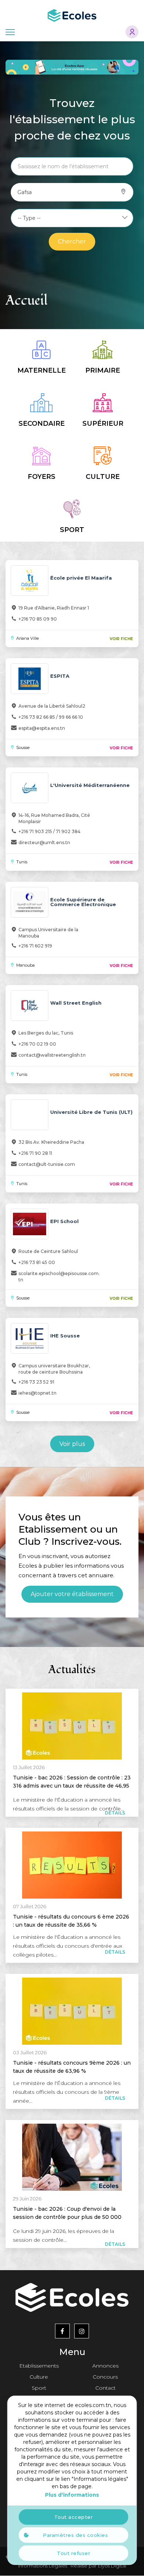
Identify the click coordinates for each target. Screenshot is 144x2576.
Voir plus (72, 1444)
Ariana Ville (28, 638)
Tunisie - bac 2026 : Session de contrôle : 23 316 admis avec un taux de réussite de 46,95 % (72, 1786)
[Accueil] (72, 15)
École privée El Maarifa (81, 578)
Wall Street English (76, 1003)
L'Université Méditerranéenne (90, 785)
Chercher (72, 241)
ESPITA (60, 676)
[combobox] (25, 192)
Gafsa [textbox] (25, 192)
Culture (39, 2377)
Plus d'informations (72, 2495)
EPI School (64, 1221)
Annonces (105, 2366)
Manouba (25, 965)
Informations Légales (43, 2566)
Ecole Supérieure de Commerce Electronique (83, 902)
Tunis (22, 862)
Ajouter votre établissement (72, 1594)
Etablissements (39, 2366)
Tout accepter (74, 2517)
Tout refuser (73, 2553)
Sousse (23, 747)
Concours (105, 2377)
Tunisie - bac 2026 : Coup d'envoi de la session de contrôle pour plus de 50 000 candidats (67, 2217)
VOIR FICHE (121, 639)
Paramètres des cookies (75, 2535)
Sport (39, 2388)
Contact (105, 2388)
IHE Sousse (65, 1336)
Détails (115, 1813)
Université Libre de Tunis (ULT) (91, 1112)
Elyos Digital (112, 2566)
